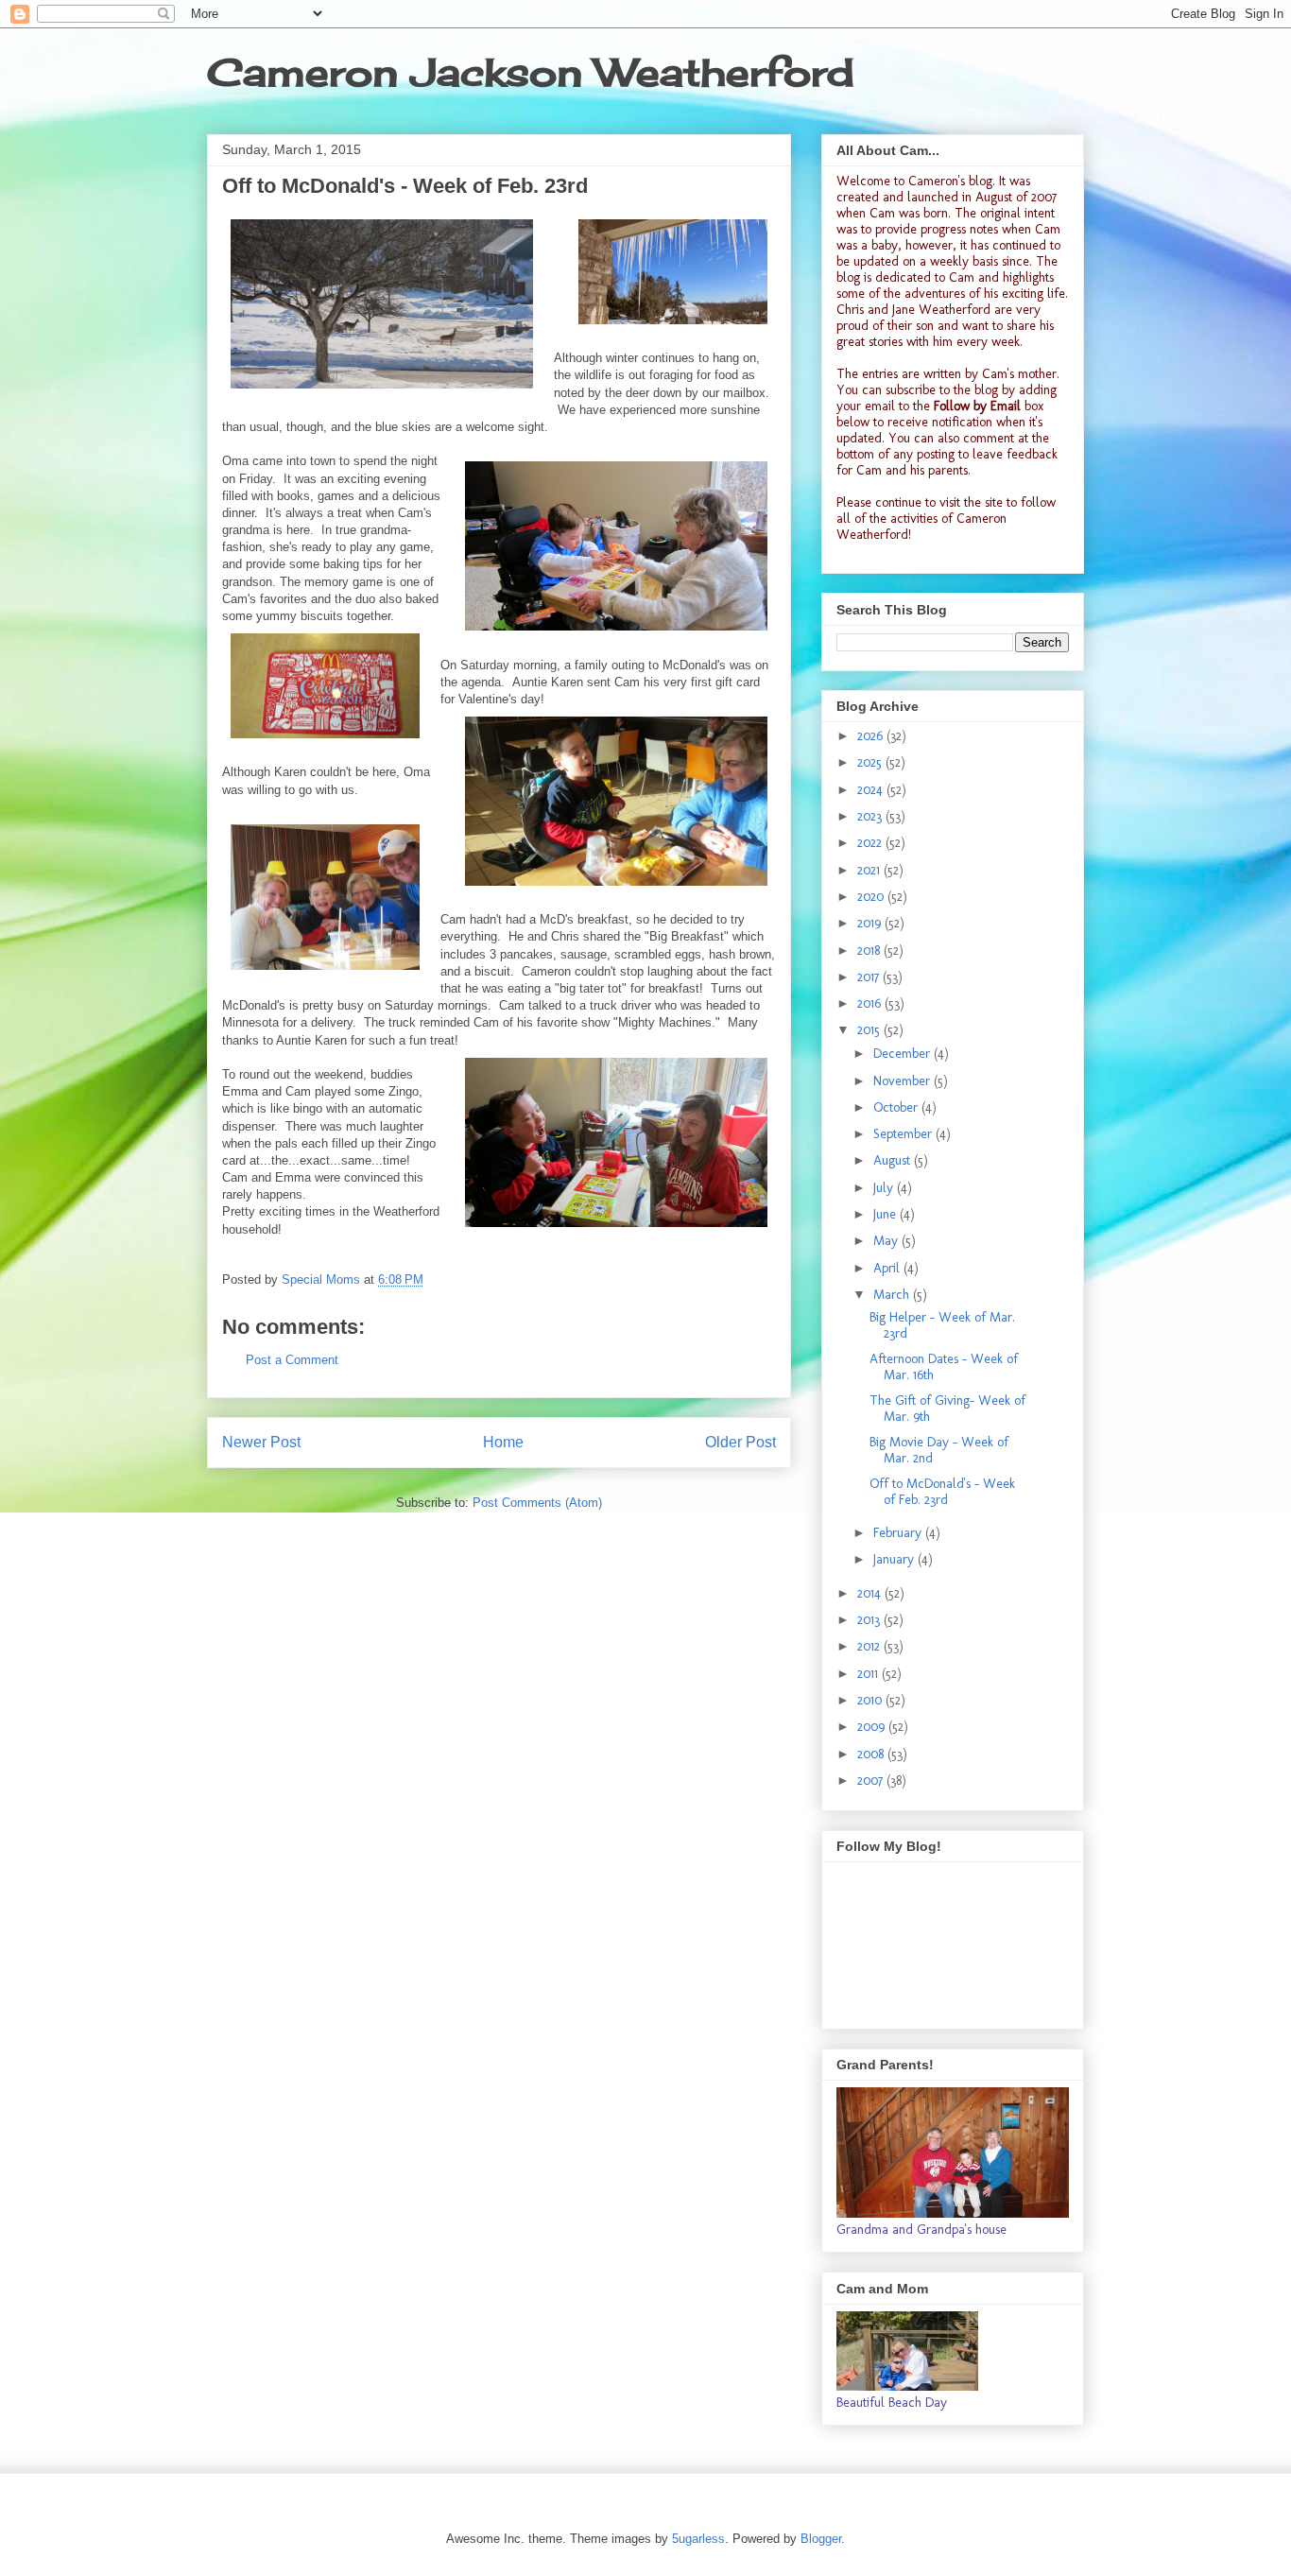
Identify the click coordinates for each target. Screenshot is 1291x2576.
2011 (869, 1674)
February (899, 1533)
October (897, 1107)
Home (503, 1442)
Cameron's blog (950, 181)
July (885, 1188)
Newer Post (261, 1442)
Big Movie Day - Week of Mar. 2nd (939, 1450)
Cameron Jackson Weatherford (530, 72)
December (904, 1054)
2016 (871, 1003)
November (904, 1081)
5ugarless (698, 2539)
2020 (872, 897)
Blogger (821, 2539)
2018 (870, 951)
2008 (872, 1754)
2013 (870, 1620)
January (895, 1559)
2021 (870, 870)
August (894, 1160)
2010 (871, 1700)
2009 (873, 1727)
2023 (871, 816)
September (904, 1134)
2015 (870, 1030)
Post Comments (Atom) (537, 1503)
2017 (870, 977)
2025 (871, 762)
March (893, 1295)
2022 (871, 843)
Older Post (740, 1442)
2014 (871, 1593)
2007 (872, 1781)
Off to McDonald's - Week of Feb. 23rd (942, 1492)
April (888, 1268)
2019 (871, 923)
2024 (872, 790)
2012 (870, 1646)
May (887, 1241)
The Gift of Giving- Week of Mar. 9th (947, 1409)
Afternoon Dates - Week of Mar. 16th (944, 1367)
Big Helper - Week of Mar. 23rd (942, 1325)
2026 (872, 736)
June (886, 1214)
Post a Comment (292, 1360)
